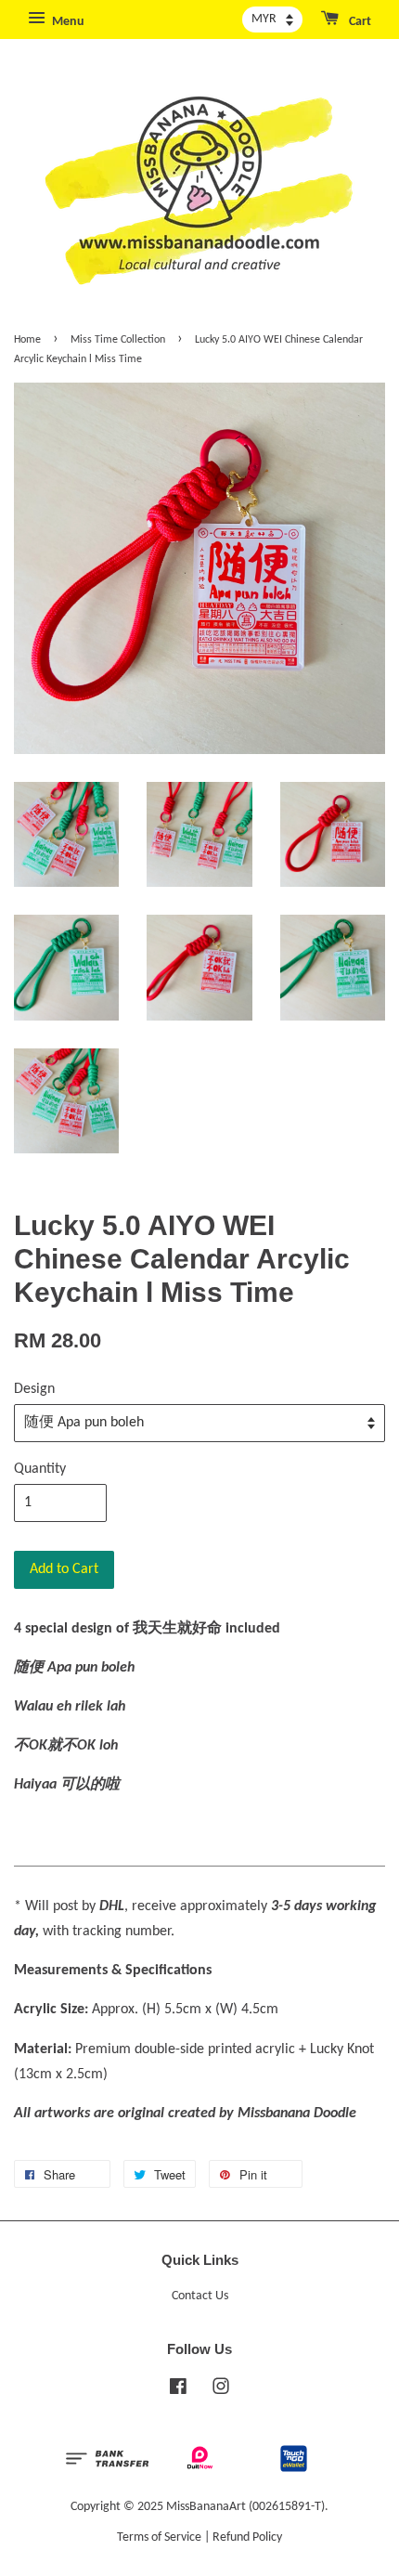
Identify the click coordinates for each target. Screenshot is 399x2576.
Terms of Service (159, 2537)
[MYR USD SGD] (272, 20)
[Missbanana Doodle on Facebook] (178, 2391)
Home (27, 340)
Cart (359, 22)
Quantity (40, 1469)
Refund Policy (247, 2537)
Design (34, 1389)
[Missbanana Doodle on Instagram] (221, 2391)
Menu (67, 22)
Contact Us (200, 2296)
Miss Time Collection (118, 340)
